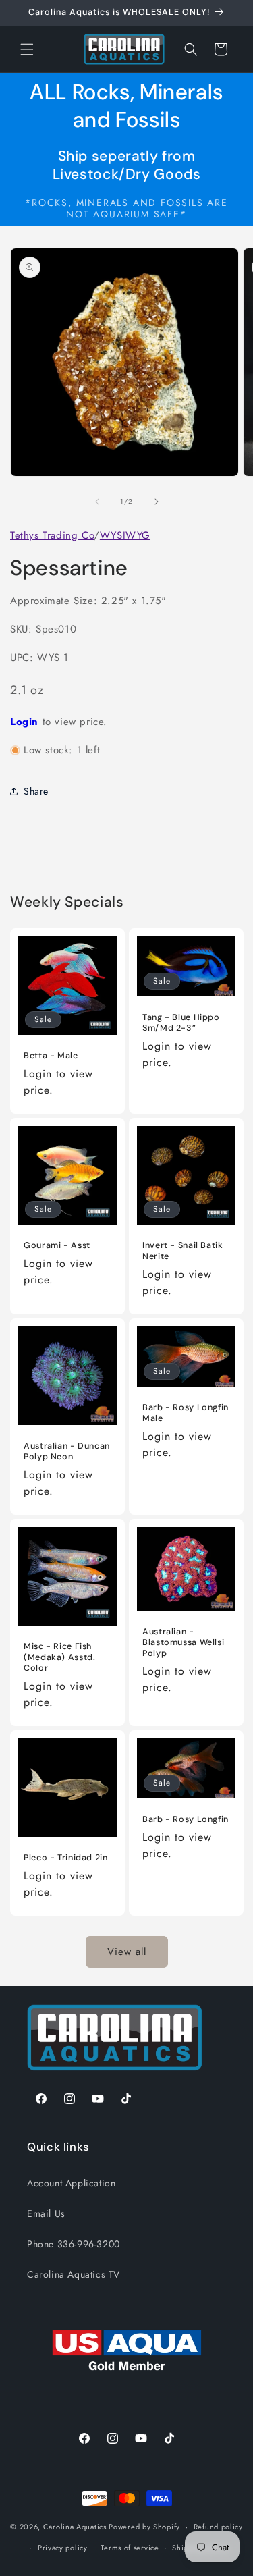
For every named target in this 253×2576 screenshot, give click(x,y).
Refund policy (218, 2527)
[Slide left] (97, 502)
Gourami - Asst (57, 1245)
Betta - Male (51, 1056)
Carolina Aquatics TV (74, 2274)
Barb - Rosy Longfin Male (186, 1413)
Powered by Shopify (144, 2527)
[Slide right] (157, 502)
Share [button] (36, 791)
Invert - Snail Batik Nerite (183, 1251)
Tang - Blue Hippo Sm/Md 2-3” (181, 1023)
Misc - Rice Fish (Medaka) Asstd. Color (59, 1657)
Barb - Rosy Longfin (186, 1819)
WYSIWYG (125, 535)
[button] (27, 49)
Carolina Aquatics (75, 2527)
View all (127, 1952)
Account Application (71, 2183)
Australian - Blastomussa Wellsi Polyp (183, 1642)
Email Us (46, 2213)
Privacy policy (63, 2548)
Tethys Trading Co (52, 535)
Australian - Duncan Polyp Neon (67, 1451)
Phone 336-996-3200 (74, 2244)
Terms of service (130, 2548)
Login (24, 722)
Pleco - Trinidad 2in (66, 1857)
